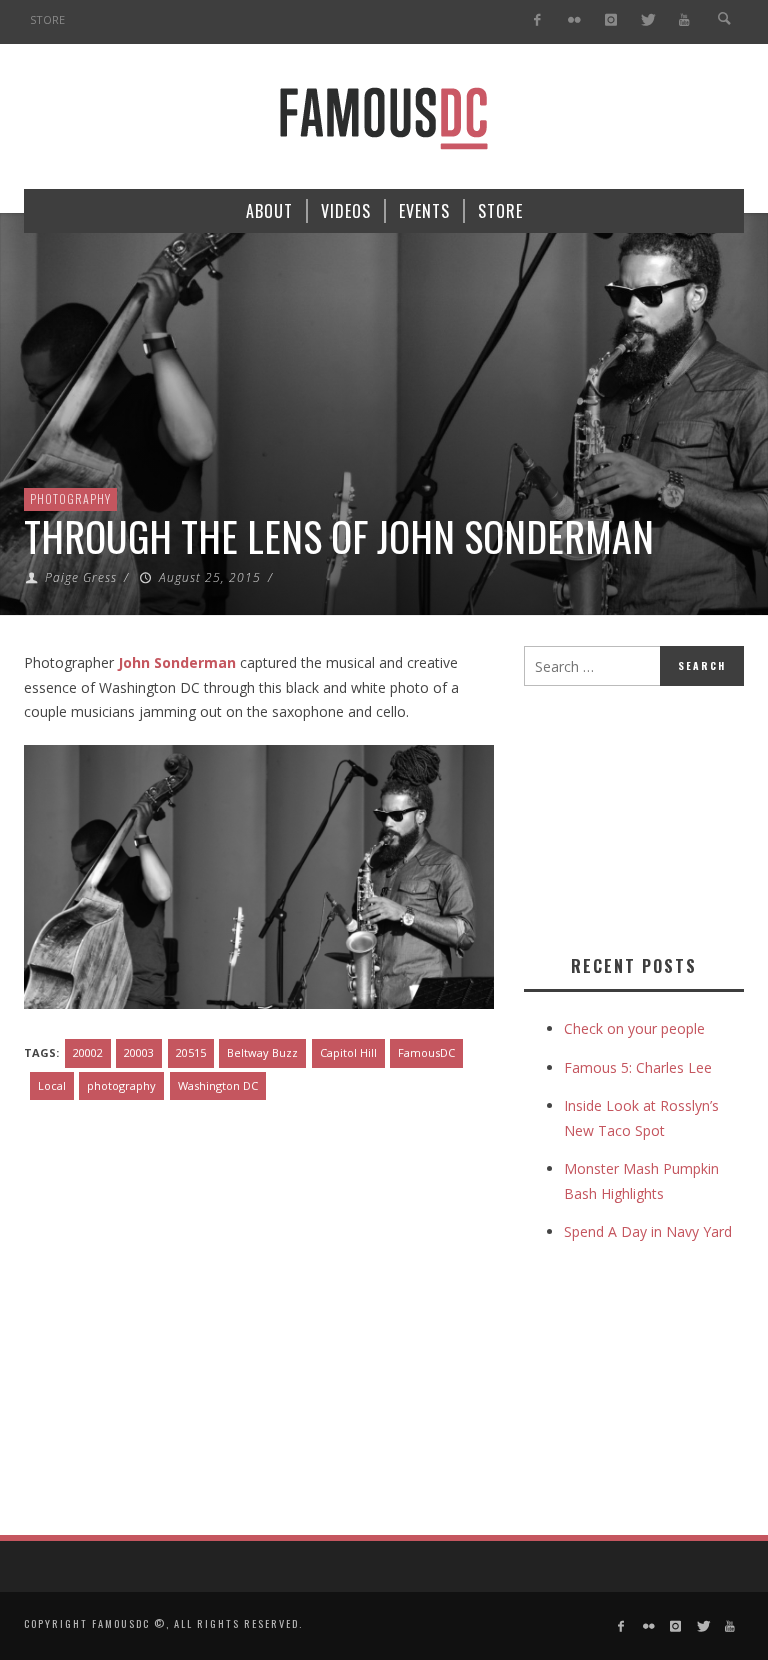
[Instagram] (610, 20)
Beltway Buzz (262, 1052)
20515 (191, 1052)
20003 (139, 1052)
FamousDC (426, 1052)
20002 (88, 1052)
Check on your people (636, 1028)
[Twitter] (647, 20)
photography (121, 1085)
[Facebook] (537, 20)
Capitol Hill (348, 1052)
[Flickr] (574, 20)
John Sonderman (177, 662)
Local (52, 1085)
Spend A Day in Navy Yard (648, 1231)
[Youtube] (684, 20)
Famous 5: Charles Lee (638, 1067)
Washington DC (218, 1085)
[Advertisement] (646, 816)
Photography (70, 498)
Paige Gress (81, 577)
